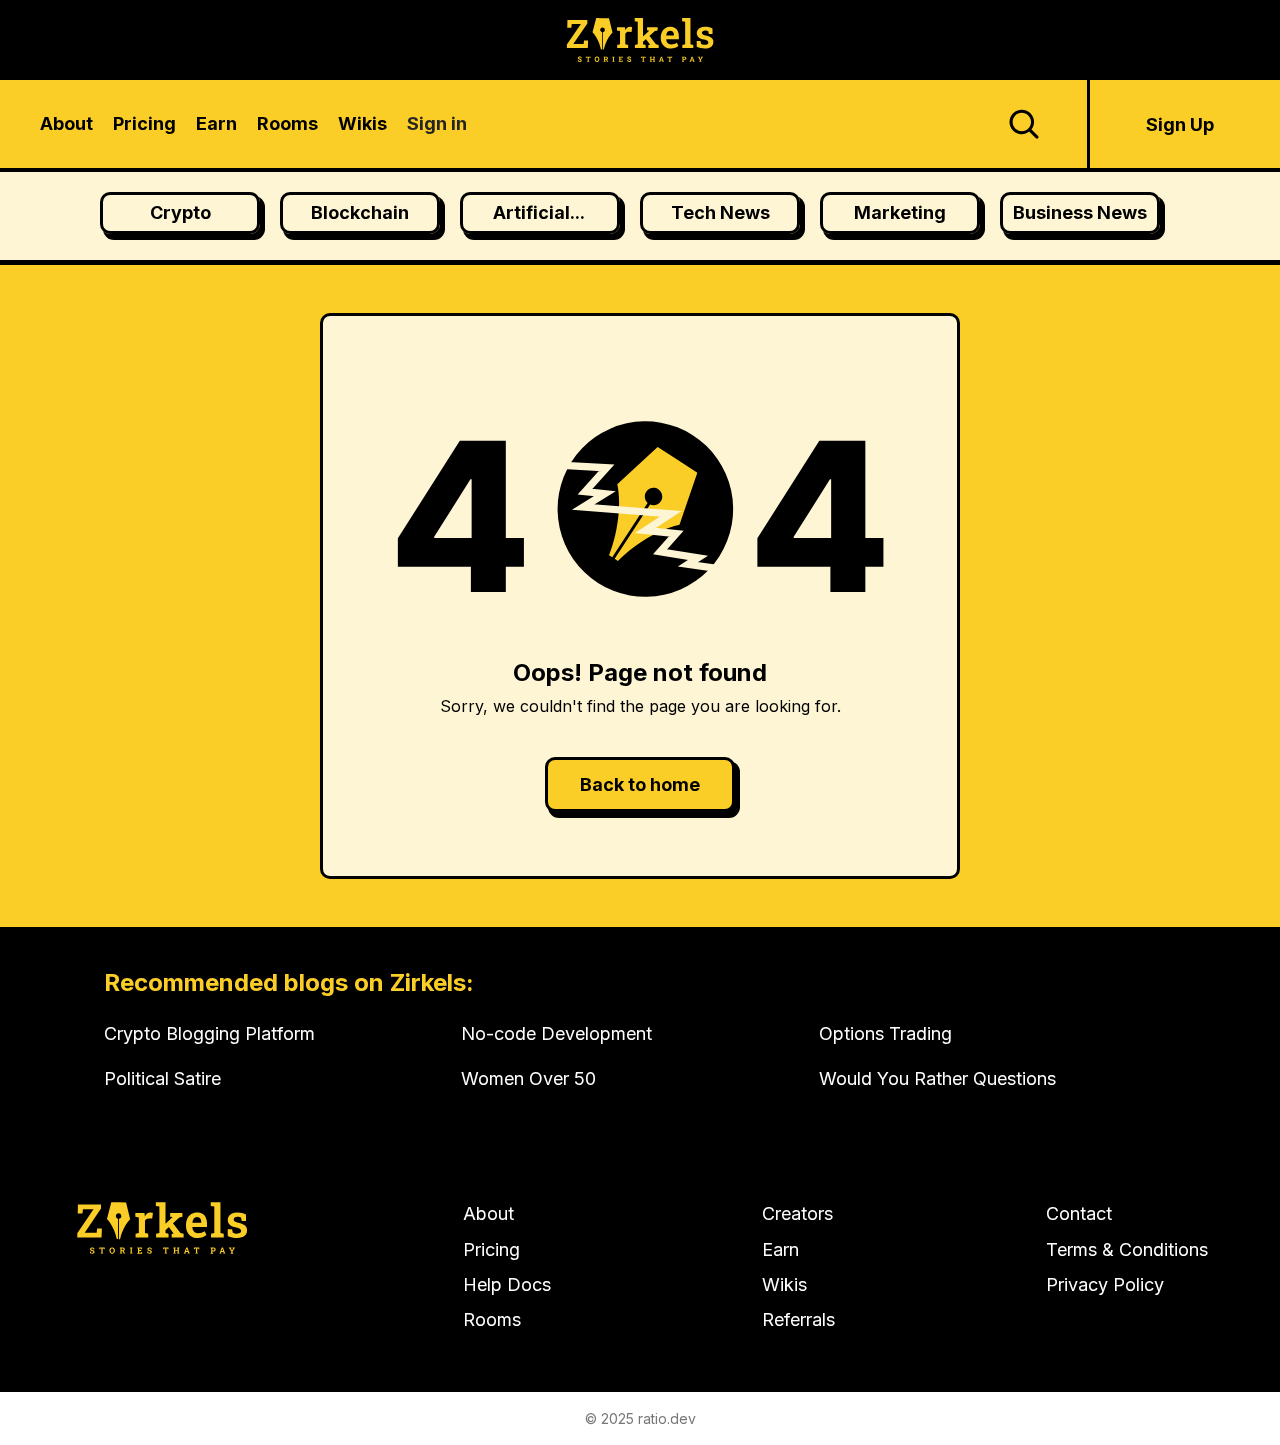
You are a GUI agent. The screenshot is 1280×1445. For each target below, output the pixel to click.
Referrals (798, 1319)
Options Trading (885, 1033)
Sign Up (1180, 124)
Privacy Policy (1105, 1284)
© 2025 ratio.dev (640, 1418)
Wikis (784, 1284)
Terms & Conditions (1127, 1249)
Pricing (491, 1249)
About (488, 1213)
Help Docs (507, 1284)
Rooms (492, 1319)
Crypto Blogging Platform (209, 1033)
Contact (1079, 1213)
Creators (797, 1213)
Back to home (640, 784)
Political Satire (162, 1078)
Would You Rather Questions (937, 1078)
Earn (780, 1249)
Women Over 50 (528, 1078)
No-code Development (556, 1033)
